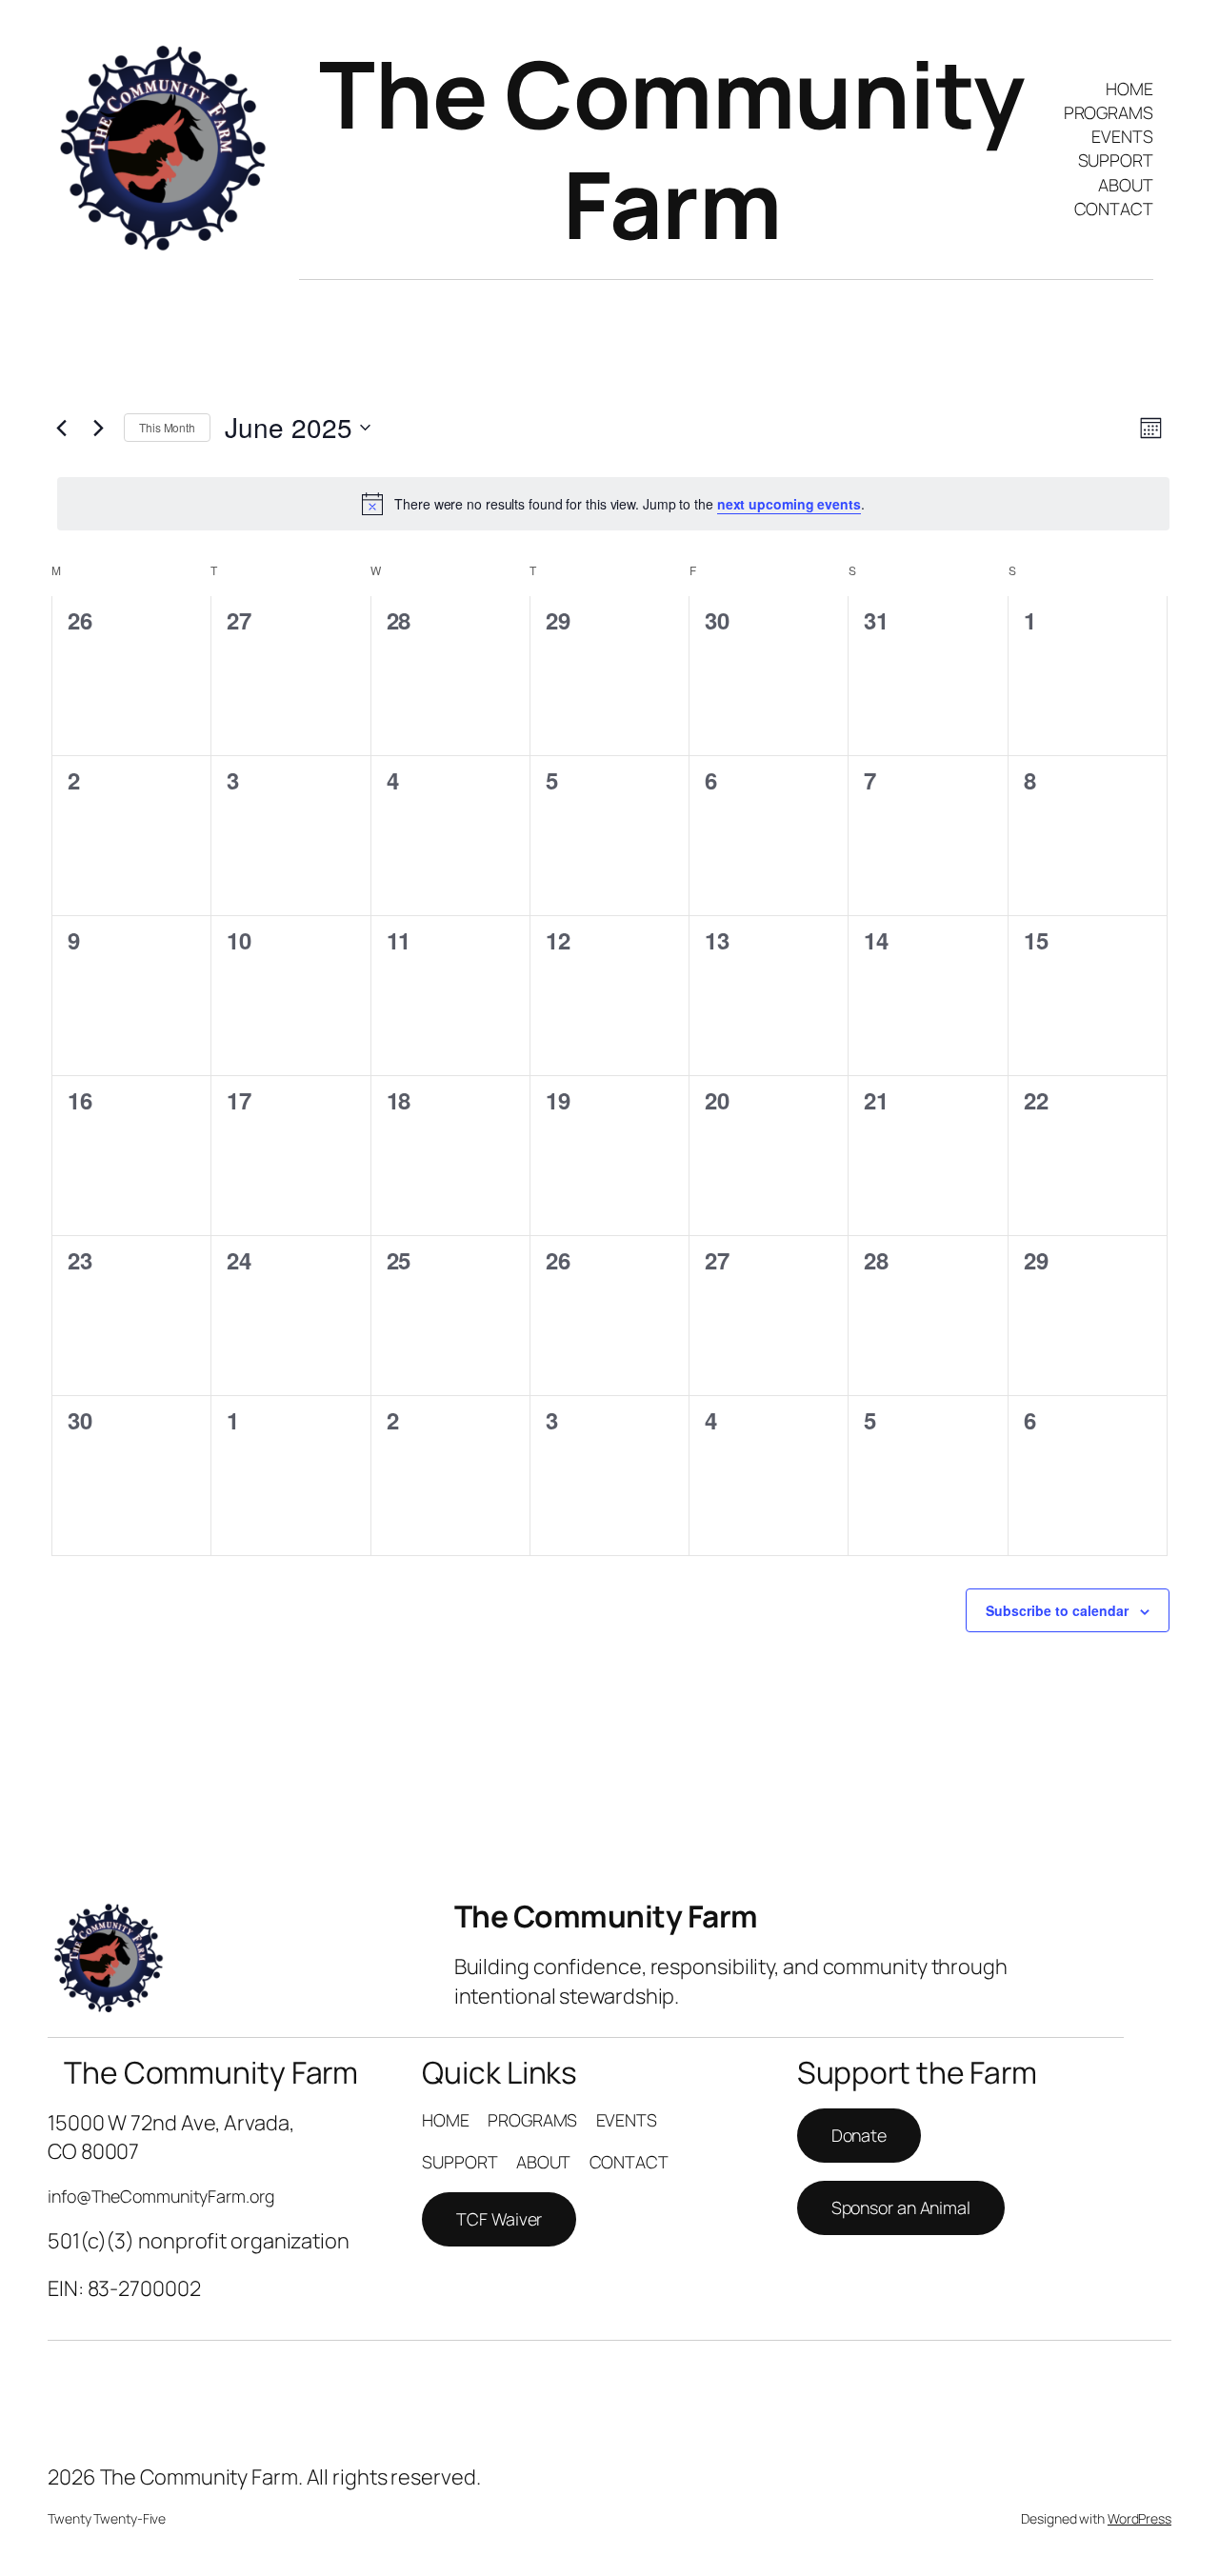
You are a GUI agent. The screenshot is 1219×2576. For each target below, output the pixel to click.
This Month (167, 427)
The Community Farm (672, 149)
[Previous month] (61, 428)
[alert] (613, 504)
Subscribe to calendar (1057, 1610)
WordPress (1139, 2518)
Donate (859, 2135)
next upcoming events (789, 504)
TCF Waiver (499, 2219)
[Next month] (98, 428)
